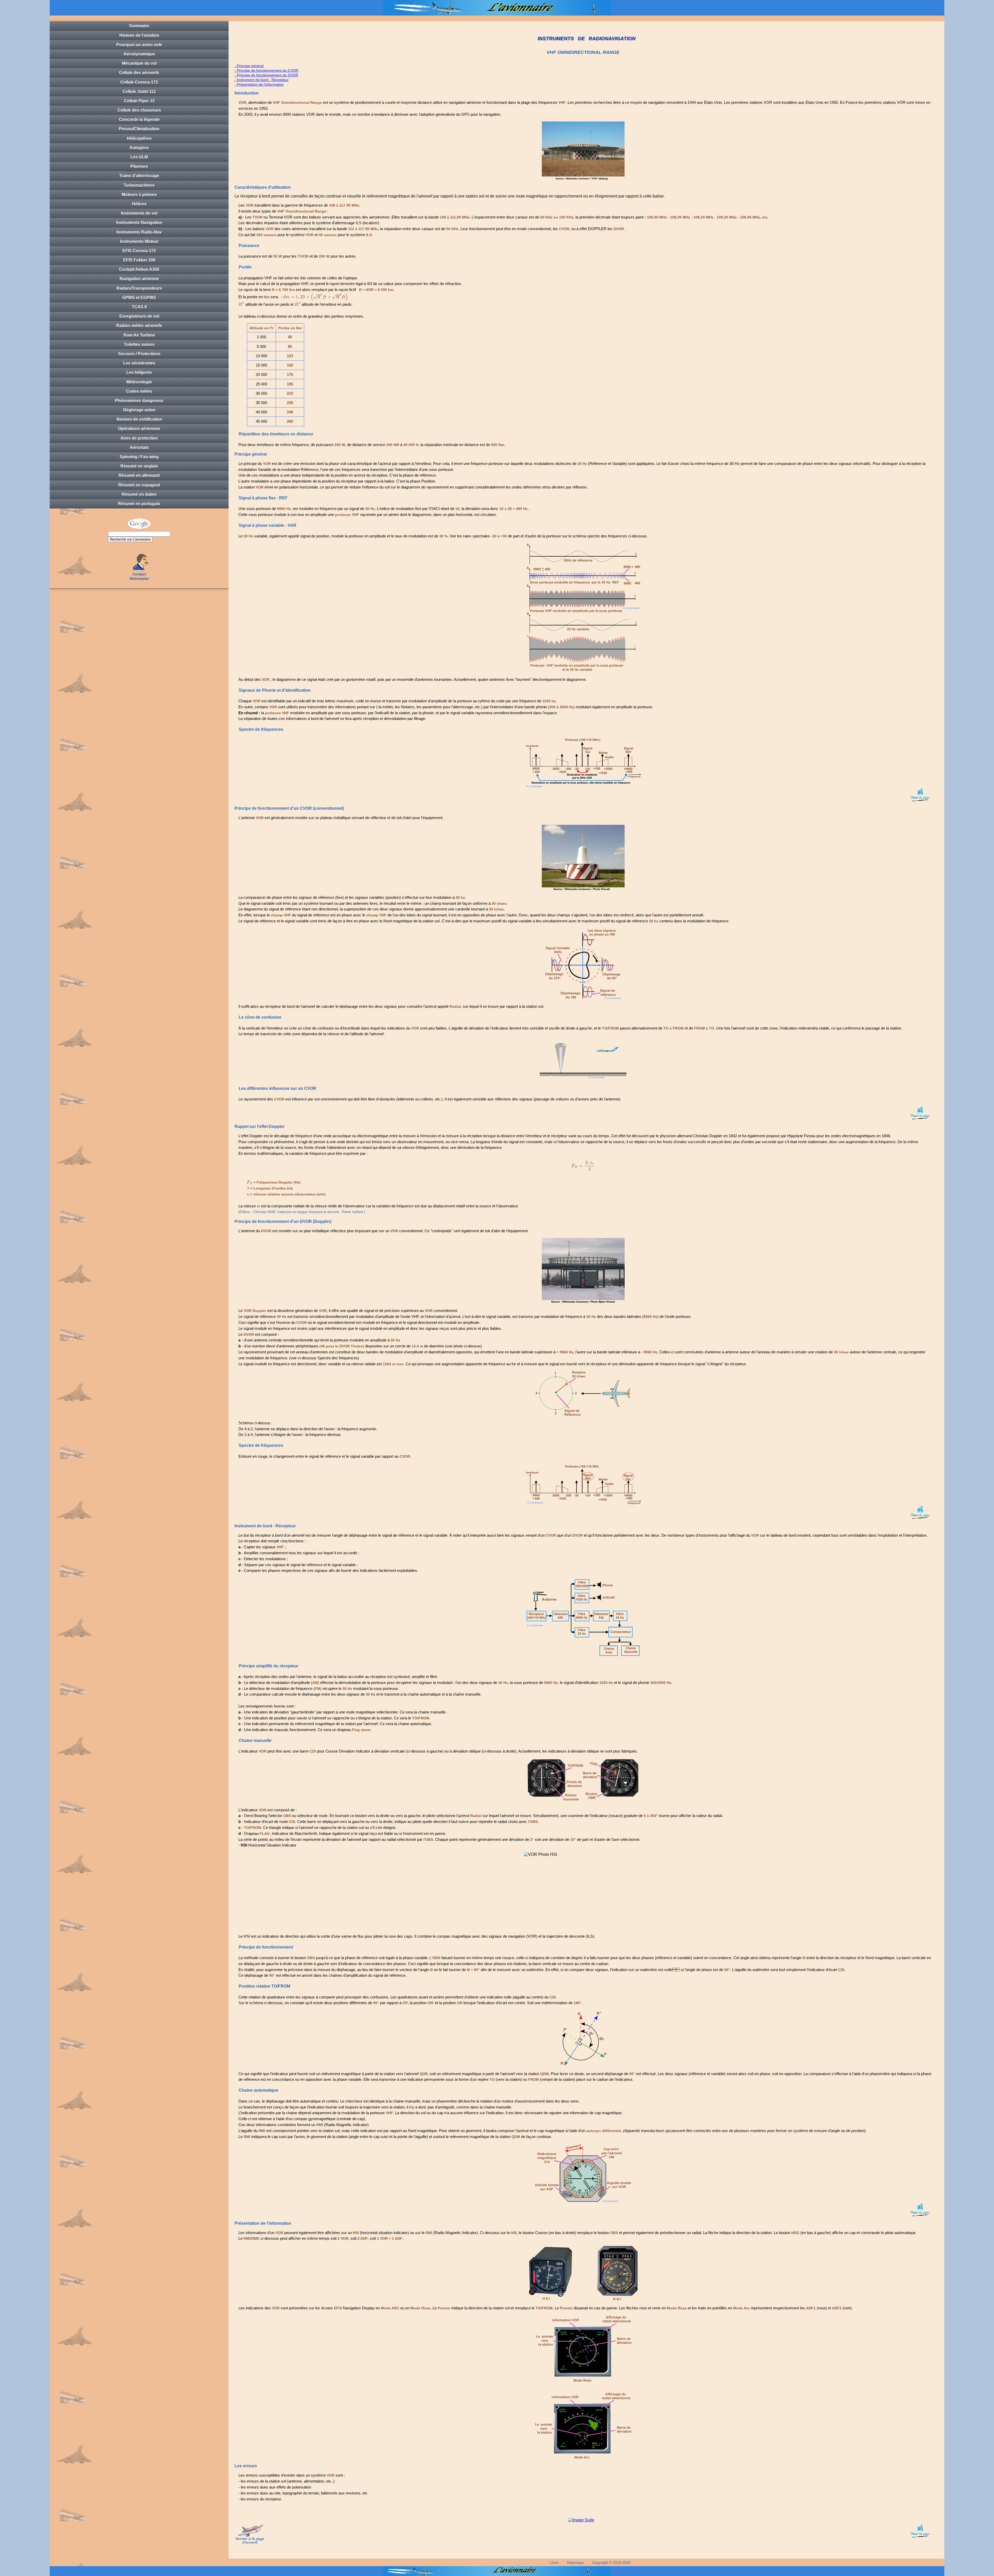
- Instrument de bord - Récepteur (262, 80)
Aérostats (139, 447)
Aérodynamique (139, 54)
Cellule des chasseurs (139, 110)
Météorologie (139, 382)
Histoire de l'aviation (139, 35)
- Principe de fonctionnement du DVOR (266, 75)
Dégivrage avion (139, 410)
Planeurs (139, 166)
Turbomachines (139, 185)
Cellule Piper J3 (139, 101)
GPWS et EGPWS (139, 298)
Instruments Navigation (139, 222)
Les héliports (139, 372)
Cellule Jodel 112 (139, 92)
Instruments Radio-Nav (139, 232)
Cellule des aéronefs (139, 73)
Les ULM (139, 157)
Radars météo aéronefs (139, 326)
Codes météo (139, 391)
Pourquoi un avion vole (139, 45)
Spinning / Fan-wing (139, 457)
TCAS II (139, 307)
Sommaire (139, 26)
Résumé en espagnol (139, 485)
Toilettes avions (139, 344)
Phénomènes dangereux (139, 401)
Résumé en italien (139, 494)
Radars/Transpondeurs (139, 288)
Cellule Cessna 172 (139, 82)
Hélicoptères (139, 138)
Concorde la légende (139, 119)
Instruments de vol (139, 213)
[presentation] (316, 297)
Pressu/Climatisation (139, 129)
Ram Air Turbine (139, 335)
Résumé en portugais (139, 504)
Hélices (139, 204)
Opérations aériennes (139, 429)
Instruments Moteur (139, 241)
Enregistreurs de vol (139, 316)
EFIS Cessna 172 (139, 251)
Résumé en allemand (139, 475)
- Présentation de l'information (259, 84)
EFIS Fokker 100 (139, 260)
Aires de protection (139, 438)
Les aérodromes (139, 363)
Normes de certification (139, 419)
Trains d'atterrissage (139, 176)
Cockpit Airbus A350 (139, 269)
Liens (554, 2563)
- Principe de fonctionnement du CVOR (266, 70)
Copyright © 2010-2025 (611, 2563)
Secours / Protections (139, 354)
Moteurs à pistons (139, 195)
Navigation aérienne (139, 279)
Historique (575, 2563)
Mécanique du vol (139, 63)
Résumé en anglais (139, 466)
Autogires (139, 148)
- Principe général (249, 66)
